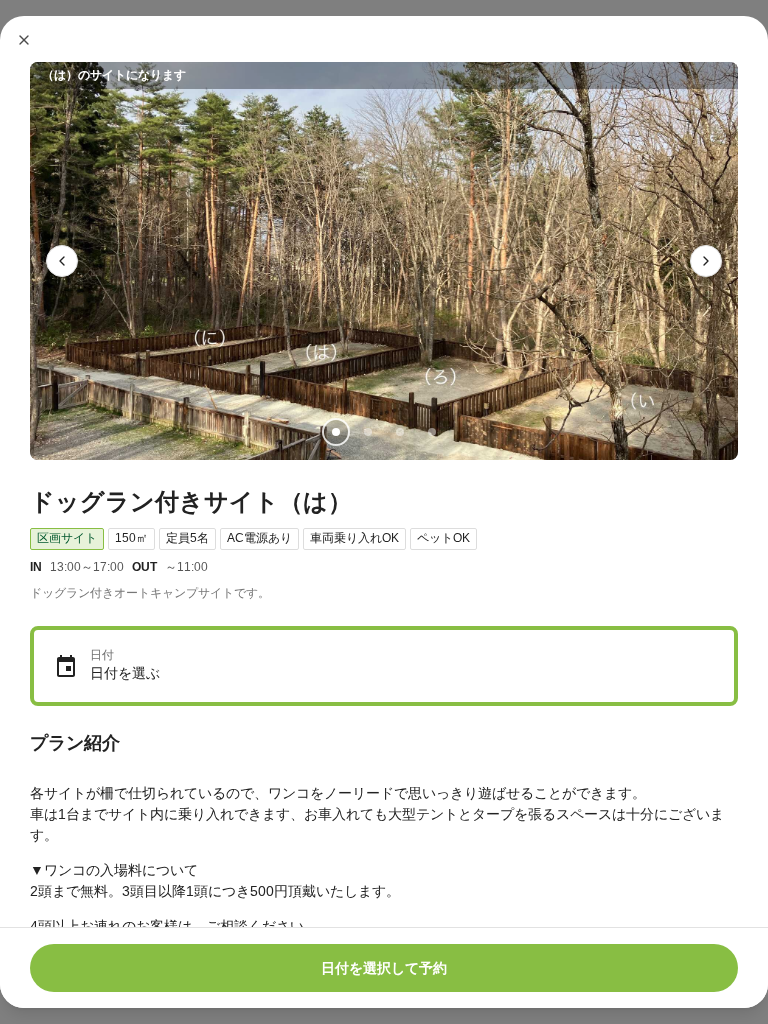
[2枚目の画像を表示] (368, 432)
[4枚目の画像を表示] (432, 432)
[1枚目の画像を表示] (336, 432)
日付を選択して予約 (384, 968)
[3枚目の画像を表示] (400, 432)
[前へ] (62, 261)
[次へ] (706, 261)
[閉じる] (24, 40)
